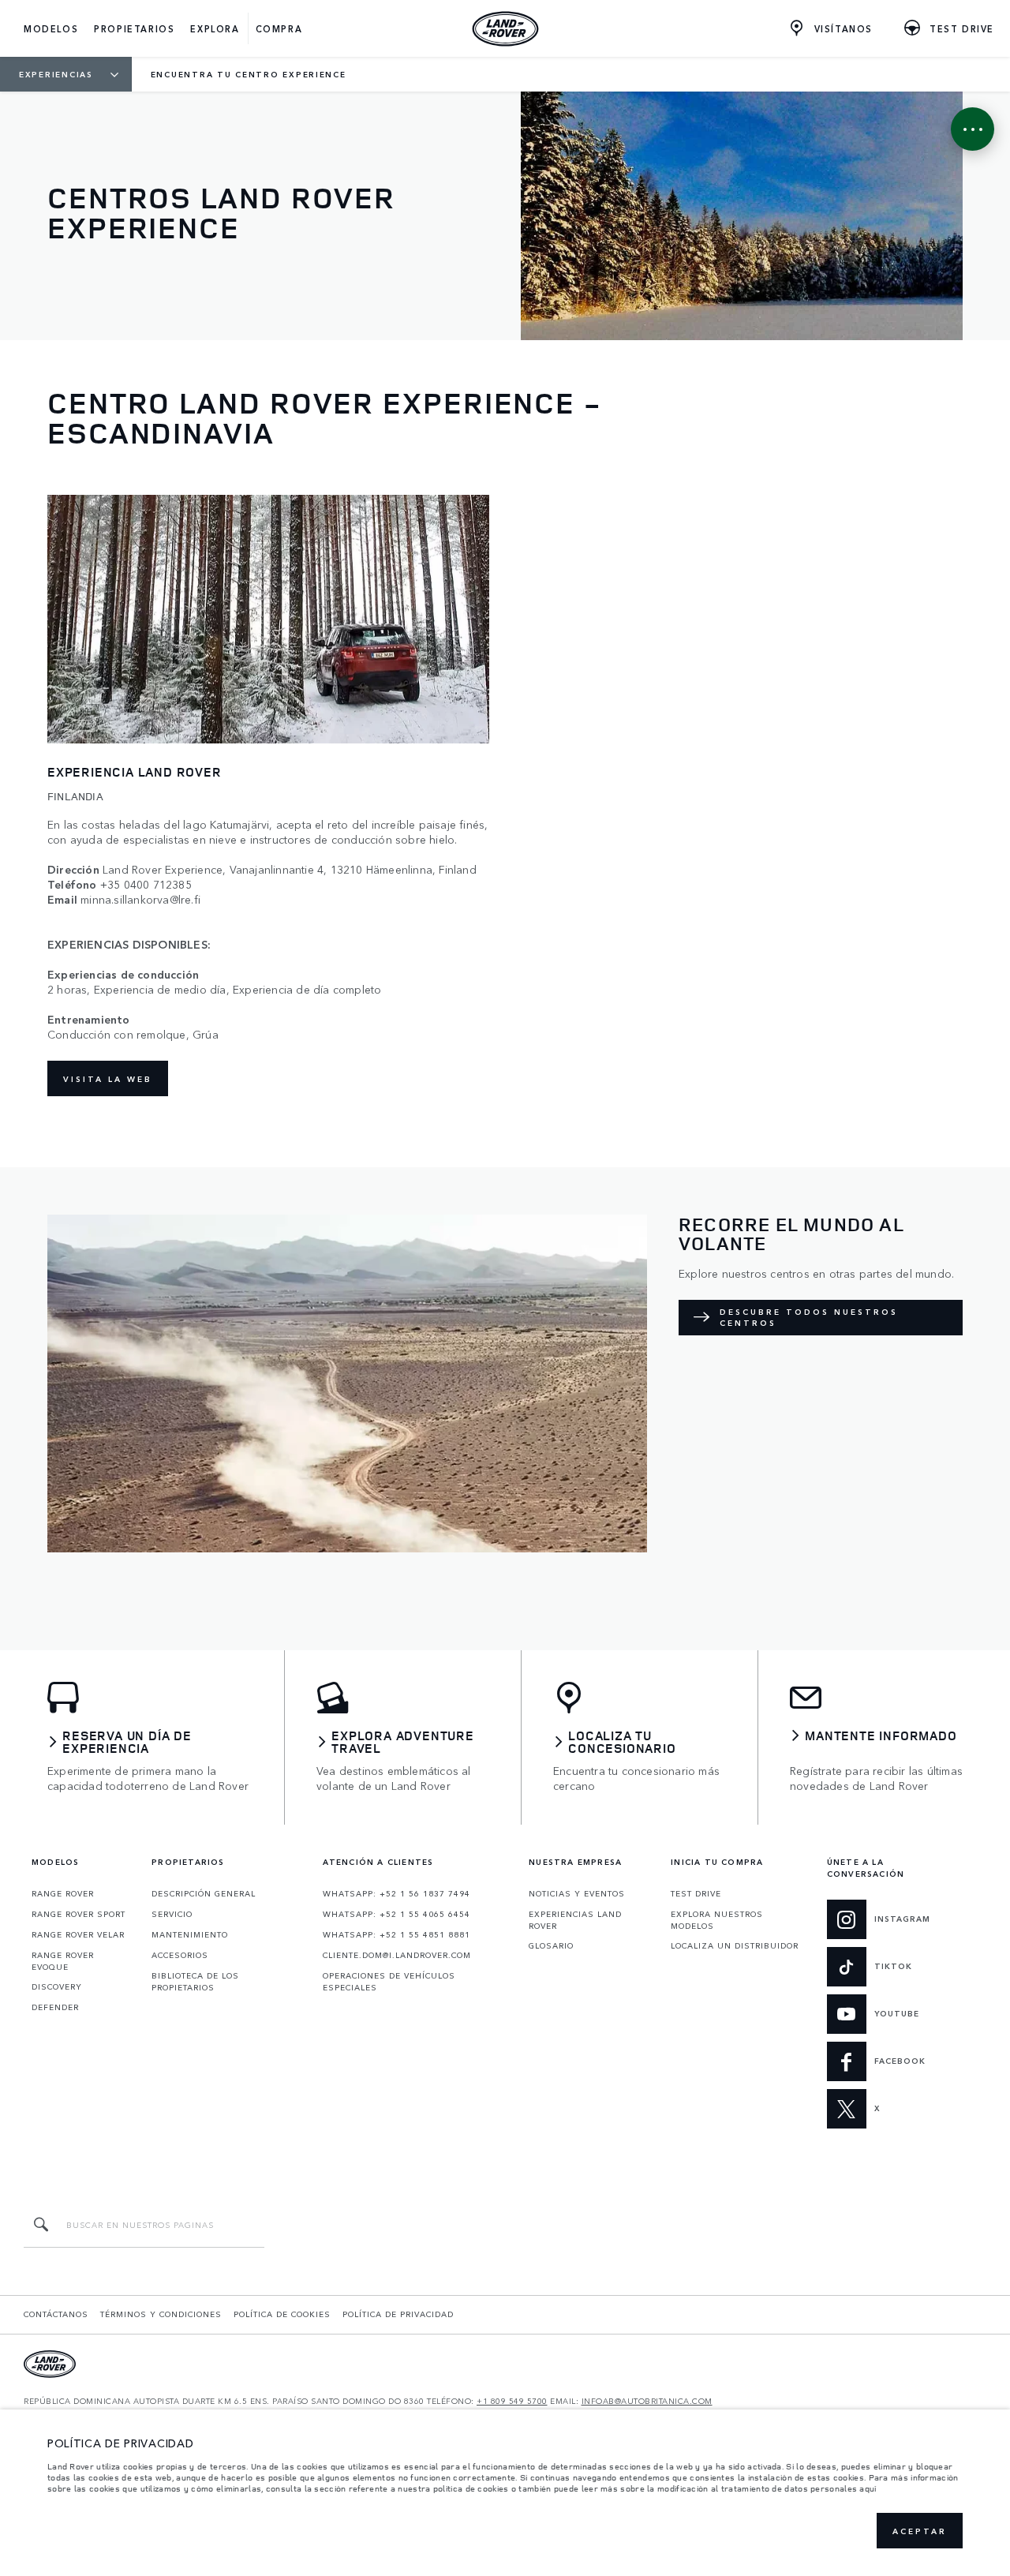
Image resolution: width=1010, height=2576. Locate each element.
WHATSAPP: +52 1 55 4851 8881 (397, 1934)
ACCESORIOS (180, 1955)
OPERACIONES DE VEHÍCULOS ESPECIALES (389, 1981)
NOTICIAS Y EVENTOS (577, 1893)
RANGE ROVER (63, 1893)
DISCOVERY (57, 1986)
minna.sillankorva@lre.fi (140, 899)
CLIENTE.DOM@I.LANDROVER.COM (397, 1955)
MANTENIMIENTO (190, 1934)
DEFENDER (55, 2007)
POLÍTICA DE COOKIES (282, 2314)
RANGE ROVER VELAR (78, 1934)
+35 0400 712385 (146, 884)
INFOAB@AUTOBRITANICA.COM (647, 2401)
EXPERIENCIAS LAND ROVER (575, 1920)
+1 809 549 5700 (512, 2401)
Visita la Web (108, 1079)
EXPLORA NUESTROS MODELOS (717, 1920)
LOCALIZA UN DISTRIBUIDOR (735, 1945)
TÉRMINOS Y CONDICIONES (161, 2314)
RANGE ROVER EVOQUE (63, 1961)
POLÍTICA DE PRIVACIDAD (398, 2314)
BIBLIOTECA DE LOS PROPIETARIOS (195, 1981)
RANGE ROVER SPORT (79, 1914)
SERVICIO (172, 1914)
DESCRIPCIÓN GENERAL (204, 1893)
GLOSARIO (551, 1945)
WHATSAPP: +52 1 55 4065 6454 (397, 1914)
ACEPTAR (920, 2531)
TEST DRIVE (696, 1893)
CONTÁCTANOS (56, 2314)
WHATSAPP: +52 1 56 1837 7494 (397, 1893)
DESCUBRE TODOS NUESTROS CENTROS (809, 1317)
